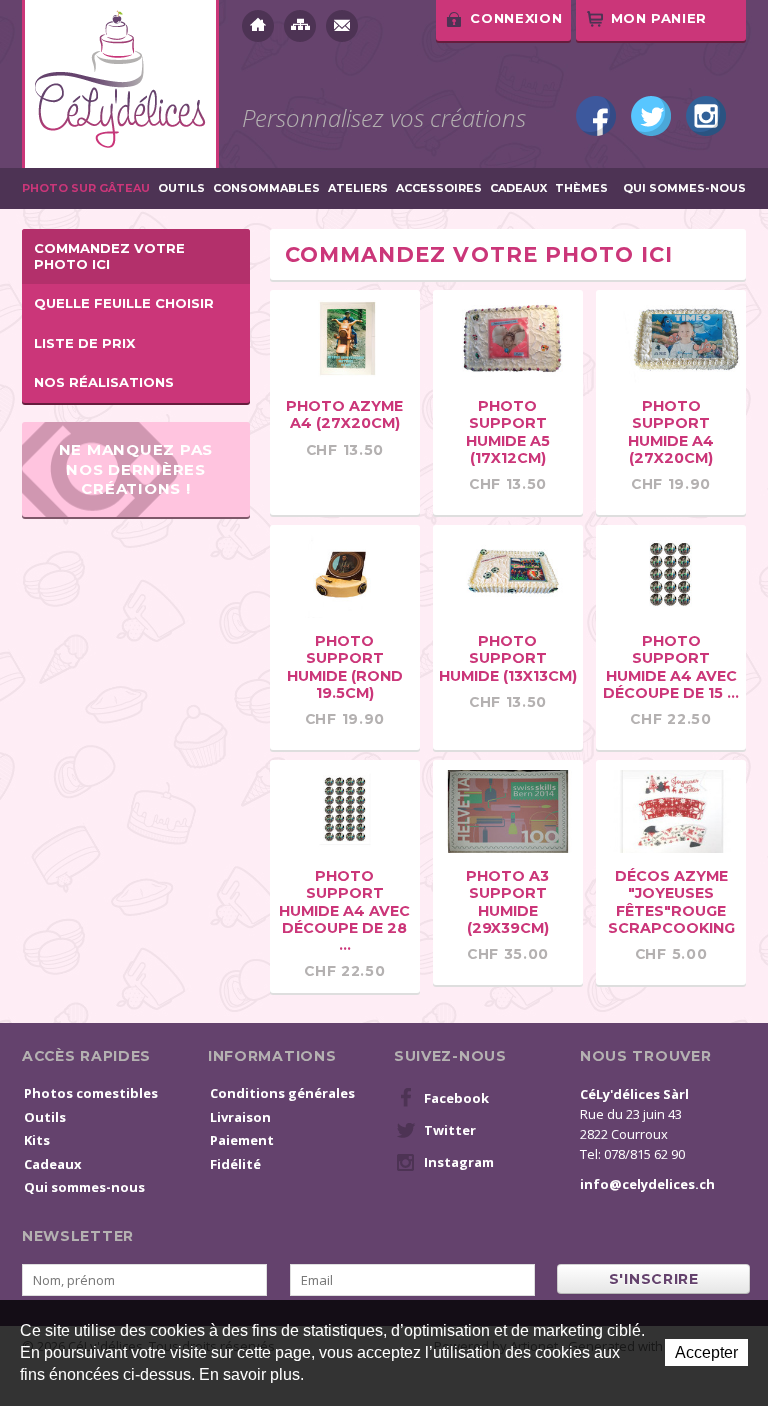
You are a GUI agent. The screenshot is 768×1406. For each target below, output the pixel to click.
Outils (181, 188)
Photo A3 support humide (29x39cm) (507, 901)
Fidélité (235, 1164)
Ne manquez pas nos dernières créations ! (136, 469)
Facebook (596, 116)
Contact (342, 26)
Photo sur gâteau (86, 188)
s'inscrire (654, 1279)
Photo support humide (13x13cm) (508, 658)
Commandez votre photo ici (109, 256)
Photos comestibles (91, 1093)
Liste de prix (84, 343)
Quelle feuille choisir (124, 303)
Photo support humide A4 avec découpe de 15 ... (671, 666)
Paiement (242, 1140)
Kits (37, 1140)
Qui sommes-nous (684, 188)
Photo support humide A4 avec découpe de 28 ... (344, 910)
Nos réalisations (104, 382)
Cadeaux (518, 188)
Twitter (651, 116)
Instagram (706, 116)
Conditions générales (282, 1093)
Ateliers (358, 188)
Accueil (258, 26)
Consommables (266, 188)
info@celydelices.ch (647, 1184)
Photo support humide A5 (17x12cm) (508, 431)
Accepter (706, 1352)
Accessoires (439, 188)
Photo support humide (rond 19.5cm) (345, 666)
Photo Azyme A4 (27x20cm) (344, 414)
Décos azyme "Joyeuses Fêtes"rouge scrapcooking (671, 901)
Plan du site (300, 26)
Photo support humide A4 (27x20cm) (671, 431)
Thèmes (581, 188)
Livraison (240, 1117)
